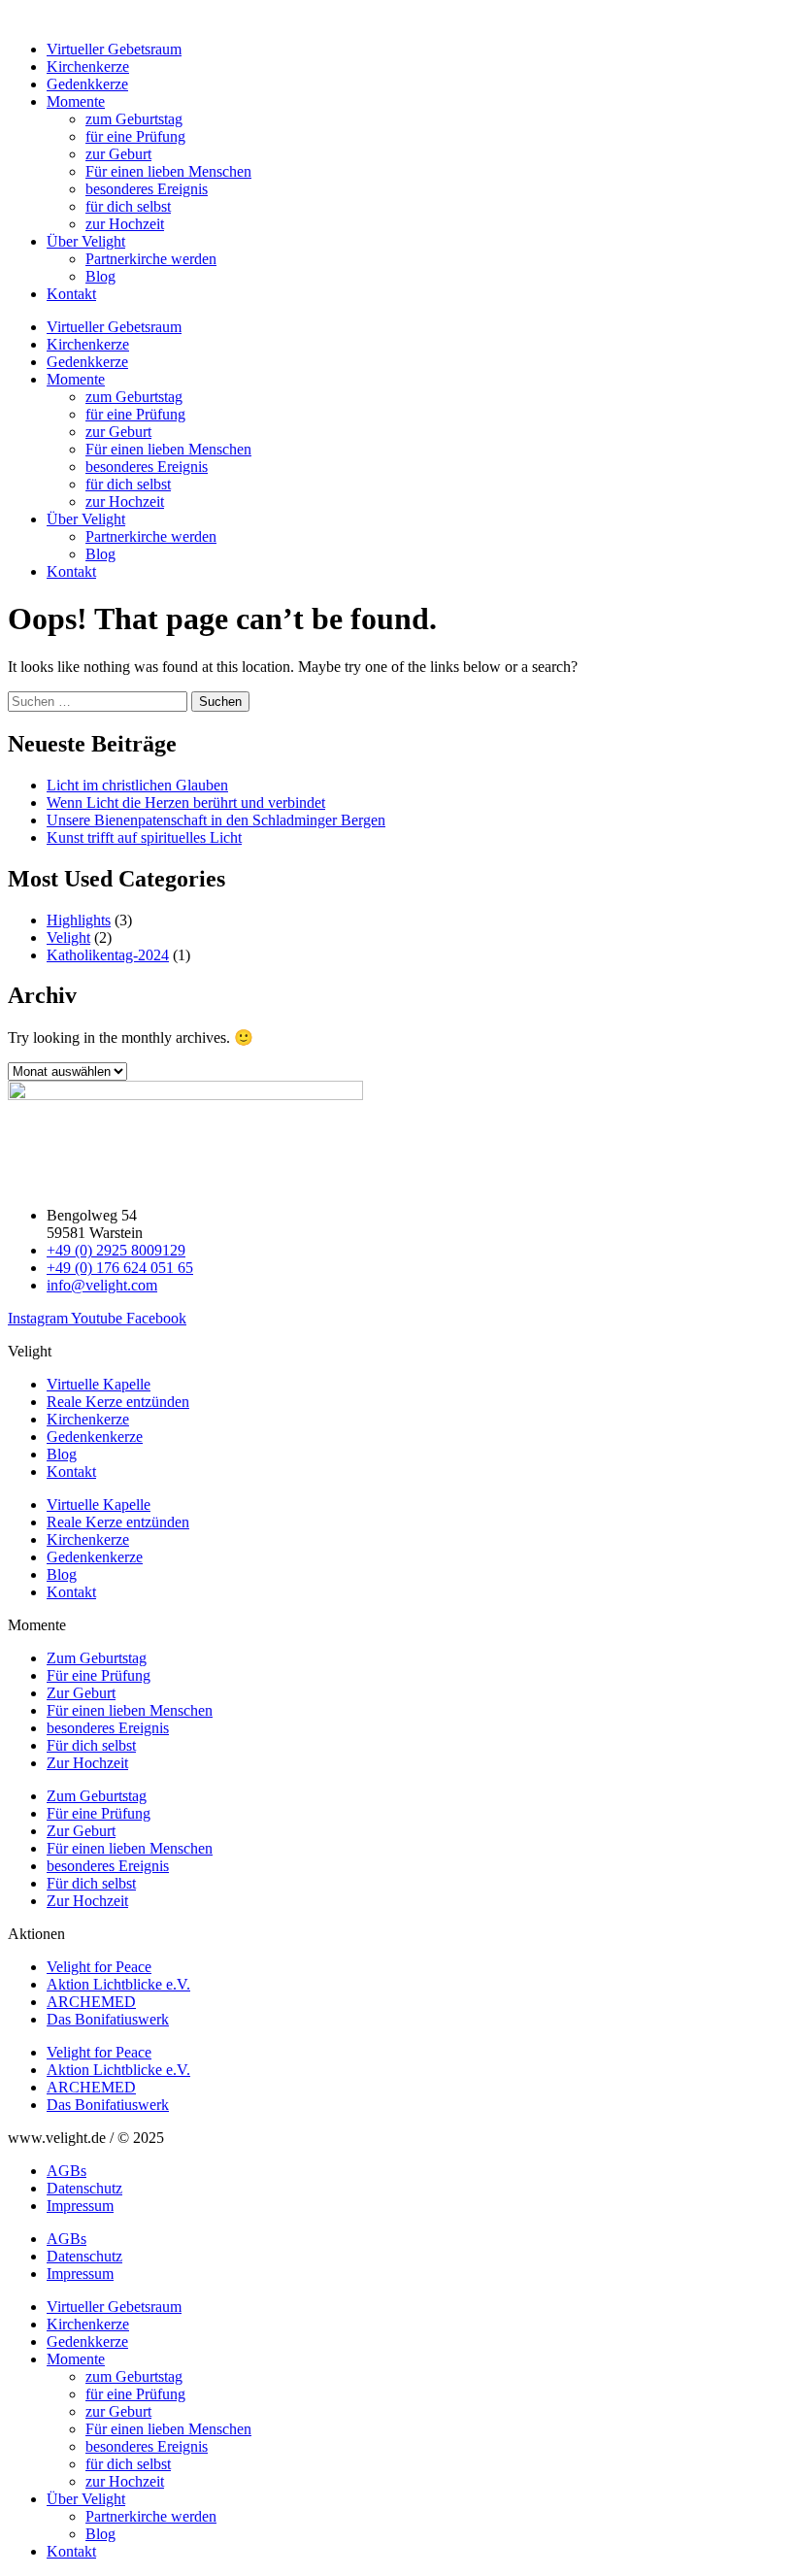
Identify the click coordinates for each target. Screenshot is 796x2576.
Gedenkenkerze (95, 1437)
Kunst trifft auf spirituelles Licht (144, 837)
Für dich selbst (91, 1745)
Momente (76, 101)
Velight (68, 937)
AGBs (66, 2171)
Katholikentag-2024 (108, 955)
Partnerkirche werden (151, 259)
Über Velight (86, 241)
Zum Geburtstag (97, 1658)
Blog (100, 276)
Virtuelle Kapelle (99, 1384)
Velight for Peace (99, 1967)
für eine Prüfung (135, 136)
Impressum (80, 2206)
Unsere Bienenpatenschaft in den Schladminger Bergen (216, 820)
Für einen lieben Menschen (168, 171)
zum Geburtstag (134, 119)
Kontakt (71, 294)
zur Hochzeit (125, 224)
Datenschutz (84, 2188)
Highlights (79, 920)
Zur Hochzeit (87, 1763)
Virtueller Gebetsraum (114, 49)
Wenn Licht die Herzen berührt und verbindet (186, 803)
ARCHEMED (91, 2002)
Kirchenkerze (88, 67)
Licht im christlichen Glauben (137, 785)
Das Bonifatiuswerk (108, 2019)
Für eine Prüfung (99, 1675)
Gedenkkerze (87, 84)
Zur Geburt (81, 1693)
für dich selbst (128, 206)
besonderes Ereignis (147, 189)
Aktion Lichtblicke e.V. (118, 1984)
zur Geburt (118, 154)
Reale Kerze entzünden (118, 1402)
